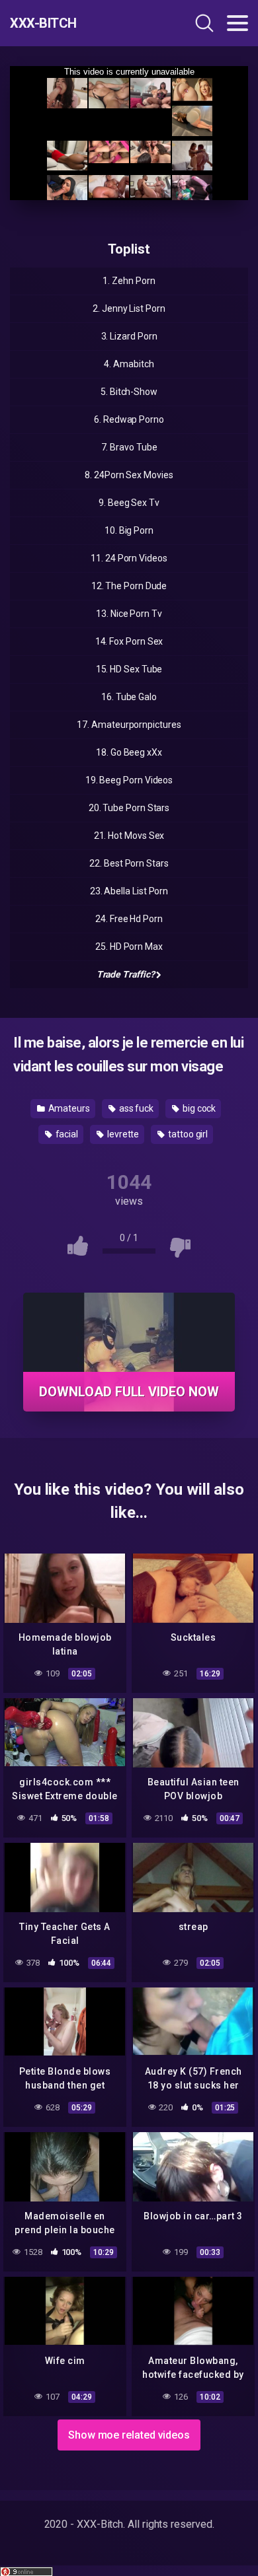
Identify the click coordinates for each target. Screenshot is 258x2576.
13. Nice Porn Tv (129, 614)
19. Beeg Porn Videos (129, 780)
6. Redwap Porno (129, 419)
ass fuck (135, 1108)
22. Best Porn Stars (129, 863)
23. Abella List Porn (129, 891)
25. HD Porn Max (129, 947)
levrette (122, 1134)
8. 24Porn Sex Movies (129, 475)
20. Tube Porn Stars (129, 808)
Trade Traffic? (126, 974)
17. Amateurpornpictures (129, 725)
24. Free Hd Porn (129, 919)
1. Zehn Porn (129, 281)
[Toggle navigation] (237, 23)
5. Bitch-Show (129, 392)
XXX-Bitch (43, 23)
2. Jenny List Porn (129, 308)
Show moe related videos (129, 2435)
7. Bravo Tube (129, 447)
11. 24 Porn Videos (129, 558)
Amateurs (68, 1108)
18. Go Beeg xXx (129, 752)
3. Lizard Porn (129, 336)
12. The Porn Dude (129, 586)
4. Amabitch (129, 364)
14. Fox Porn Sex (129, 641)
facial (66, 1134)
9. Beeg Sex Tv (129, 503)
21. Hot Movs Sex (129, 836)
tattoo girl (187, 1134)
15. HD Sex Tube (129, 669)
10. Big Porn (129, 530)
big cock (198, 1108)
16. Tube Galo (129, 697)
